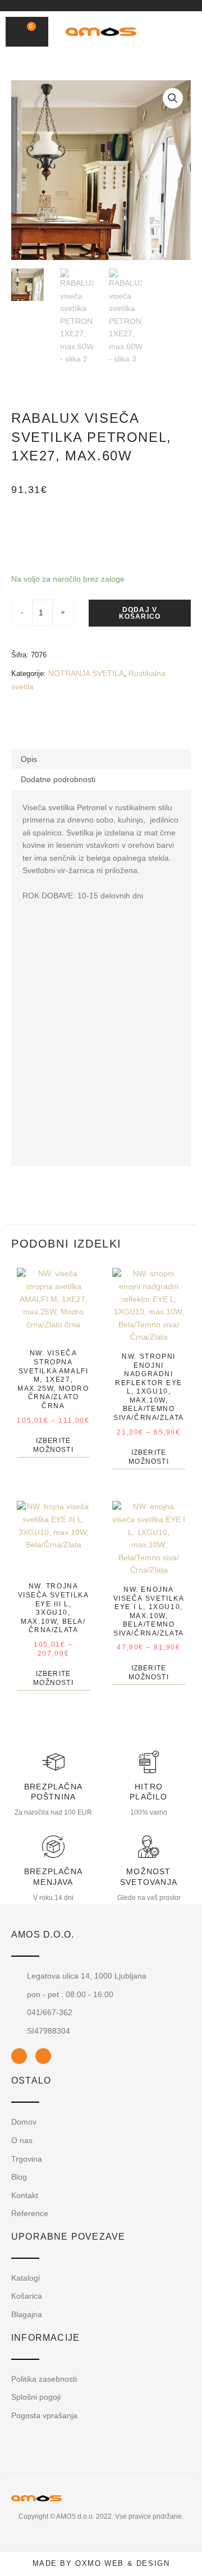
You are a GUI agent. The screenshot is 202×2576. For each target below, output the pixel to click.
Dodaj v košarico (140, 613)
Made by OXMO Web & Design (101, 2563)
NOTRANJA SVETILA (86, 673)
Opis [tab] (29, 759)
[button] (167, 32)
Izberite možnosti (53, 1445)
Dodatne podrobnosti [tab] (58, 779)
